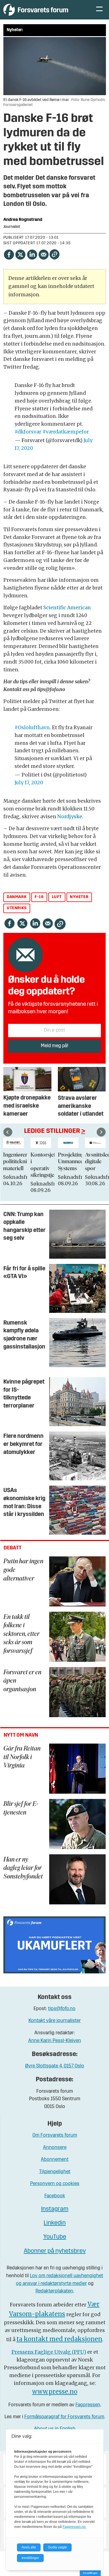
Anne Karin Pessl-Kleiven (55, 2041)
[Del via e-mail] (43, 254)
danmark (17, 897)
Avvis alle (29, 2547)
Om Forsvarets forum (55, 2135)
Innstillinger (90, 2573)
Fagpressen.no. (74, 2527)
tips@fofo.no (62, 2009)
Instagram (55, 2209)
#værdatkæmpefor (66, 432)
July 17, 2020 (29, 783)
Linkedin (55, 2223)
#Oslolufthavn (32, 728)
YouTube (55, 2237)
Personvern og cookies (55, 2184)
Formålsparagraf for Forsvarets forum (64, 2417)
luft (57, 897)
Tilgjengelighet (55, 2172)
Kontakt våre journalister (55, 2021)
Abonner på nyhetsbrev (55, 2251)
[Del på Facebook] (9, 254)
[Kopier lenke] (54, 254)
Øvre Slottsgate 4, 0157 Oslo (55, 2066)
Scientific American (67, 608)
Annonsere (55, 2148)
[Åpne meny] (99, 10)
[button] (8, 1132)
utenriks (17, 908)
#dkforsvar (28, 432)
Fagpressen (88, 2405)
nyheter (79, 897)
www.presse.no (55, 2392)
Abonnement (55, 2160)
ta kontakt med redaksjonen (59, 2339)
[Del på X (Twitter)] (20, 254)
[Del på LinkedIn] (32, 254)
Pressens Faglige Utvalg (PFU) (49, 2352)
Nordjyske (70, 817)
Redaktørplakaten (54, 2291)
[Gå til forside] (44, 10)
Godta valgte (57, 2547)
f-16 (39, 897)
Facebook (55, 2196)
